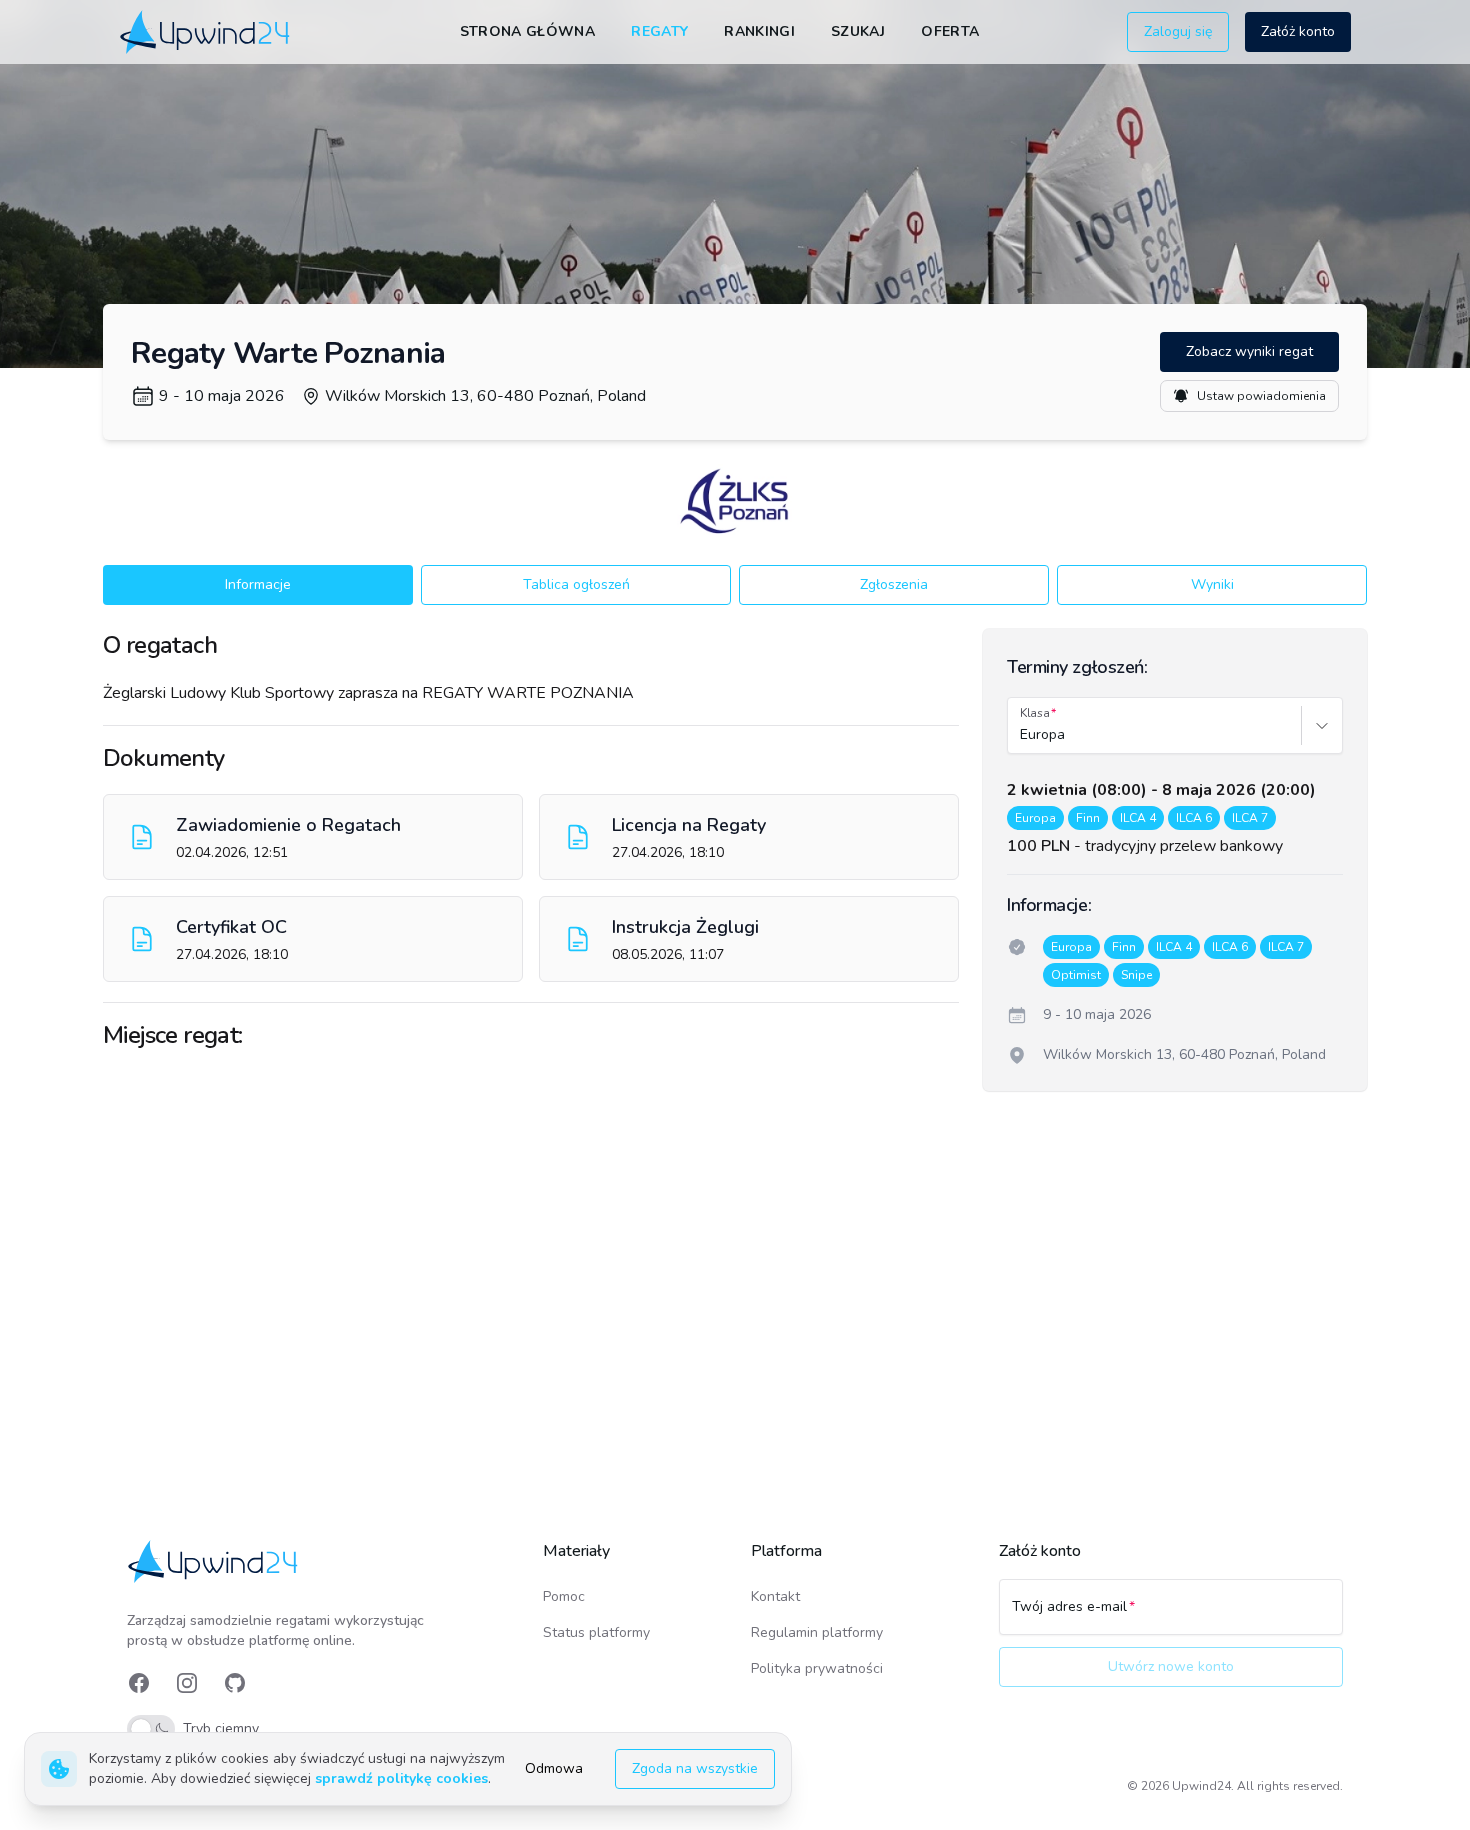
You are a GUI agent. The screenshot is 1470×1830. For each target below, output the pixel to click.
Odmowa (554, 1768)
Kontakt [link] (775, 1596)
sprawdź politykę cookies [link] (401, 1778)
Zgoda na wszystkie (695, 1768)
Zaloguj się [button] (1178, 31)
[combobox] (1022, 735)
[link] (206, 31)
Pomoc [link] (564, 1596)
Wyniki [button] (1212, 584)
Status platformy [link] (596, 1632)
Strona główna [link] (528, 31)
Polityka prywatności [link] (817, 1668)
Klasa (1035, 713)
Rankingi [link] (759, 31)
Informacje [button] (258, 584)
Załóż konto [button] (1298, 31)
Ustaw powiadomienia (1261, 396)
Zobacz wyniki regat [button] (1249, 351)
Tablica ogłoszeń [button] (576, 584)
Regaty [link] (659, 31)
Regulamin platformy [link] (817, 1632)
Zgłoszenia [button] (894, 584)
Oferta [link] (950, 31)
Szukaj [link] (858, 31)
